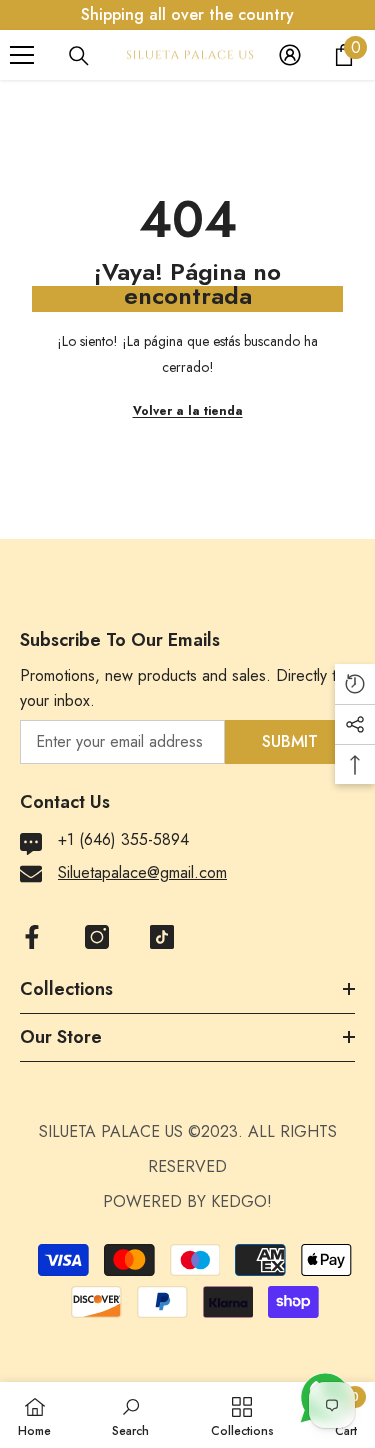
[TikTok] (162, 937)
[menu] (22, 55)
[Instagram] (97, 937)
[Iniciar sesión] (290, 55)
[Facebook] (32, 937)
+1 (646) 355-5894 (123, 839)
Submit (290, 741)
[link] (130, 1415)
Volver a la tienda (188, 411)
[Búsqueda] (79, 56)
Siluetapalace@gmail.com (142, 872)
